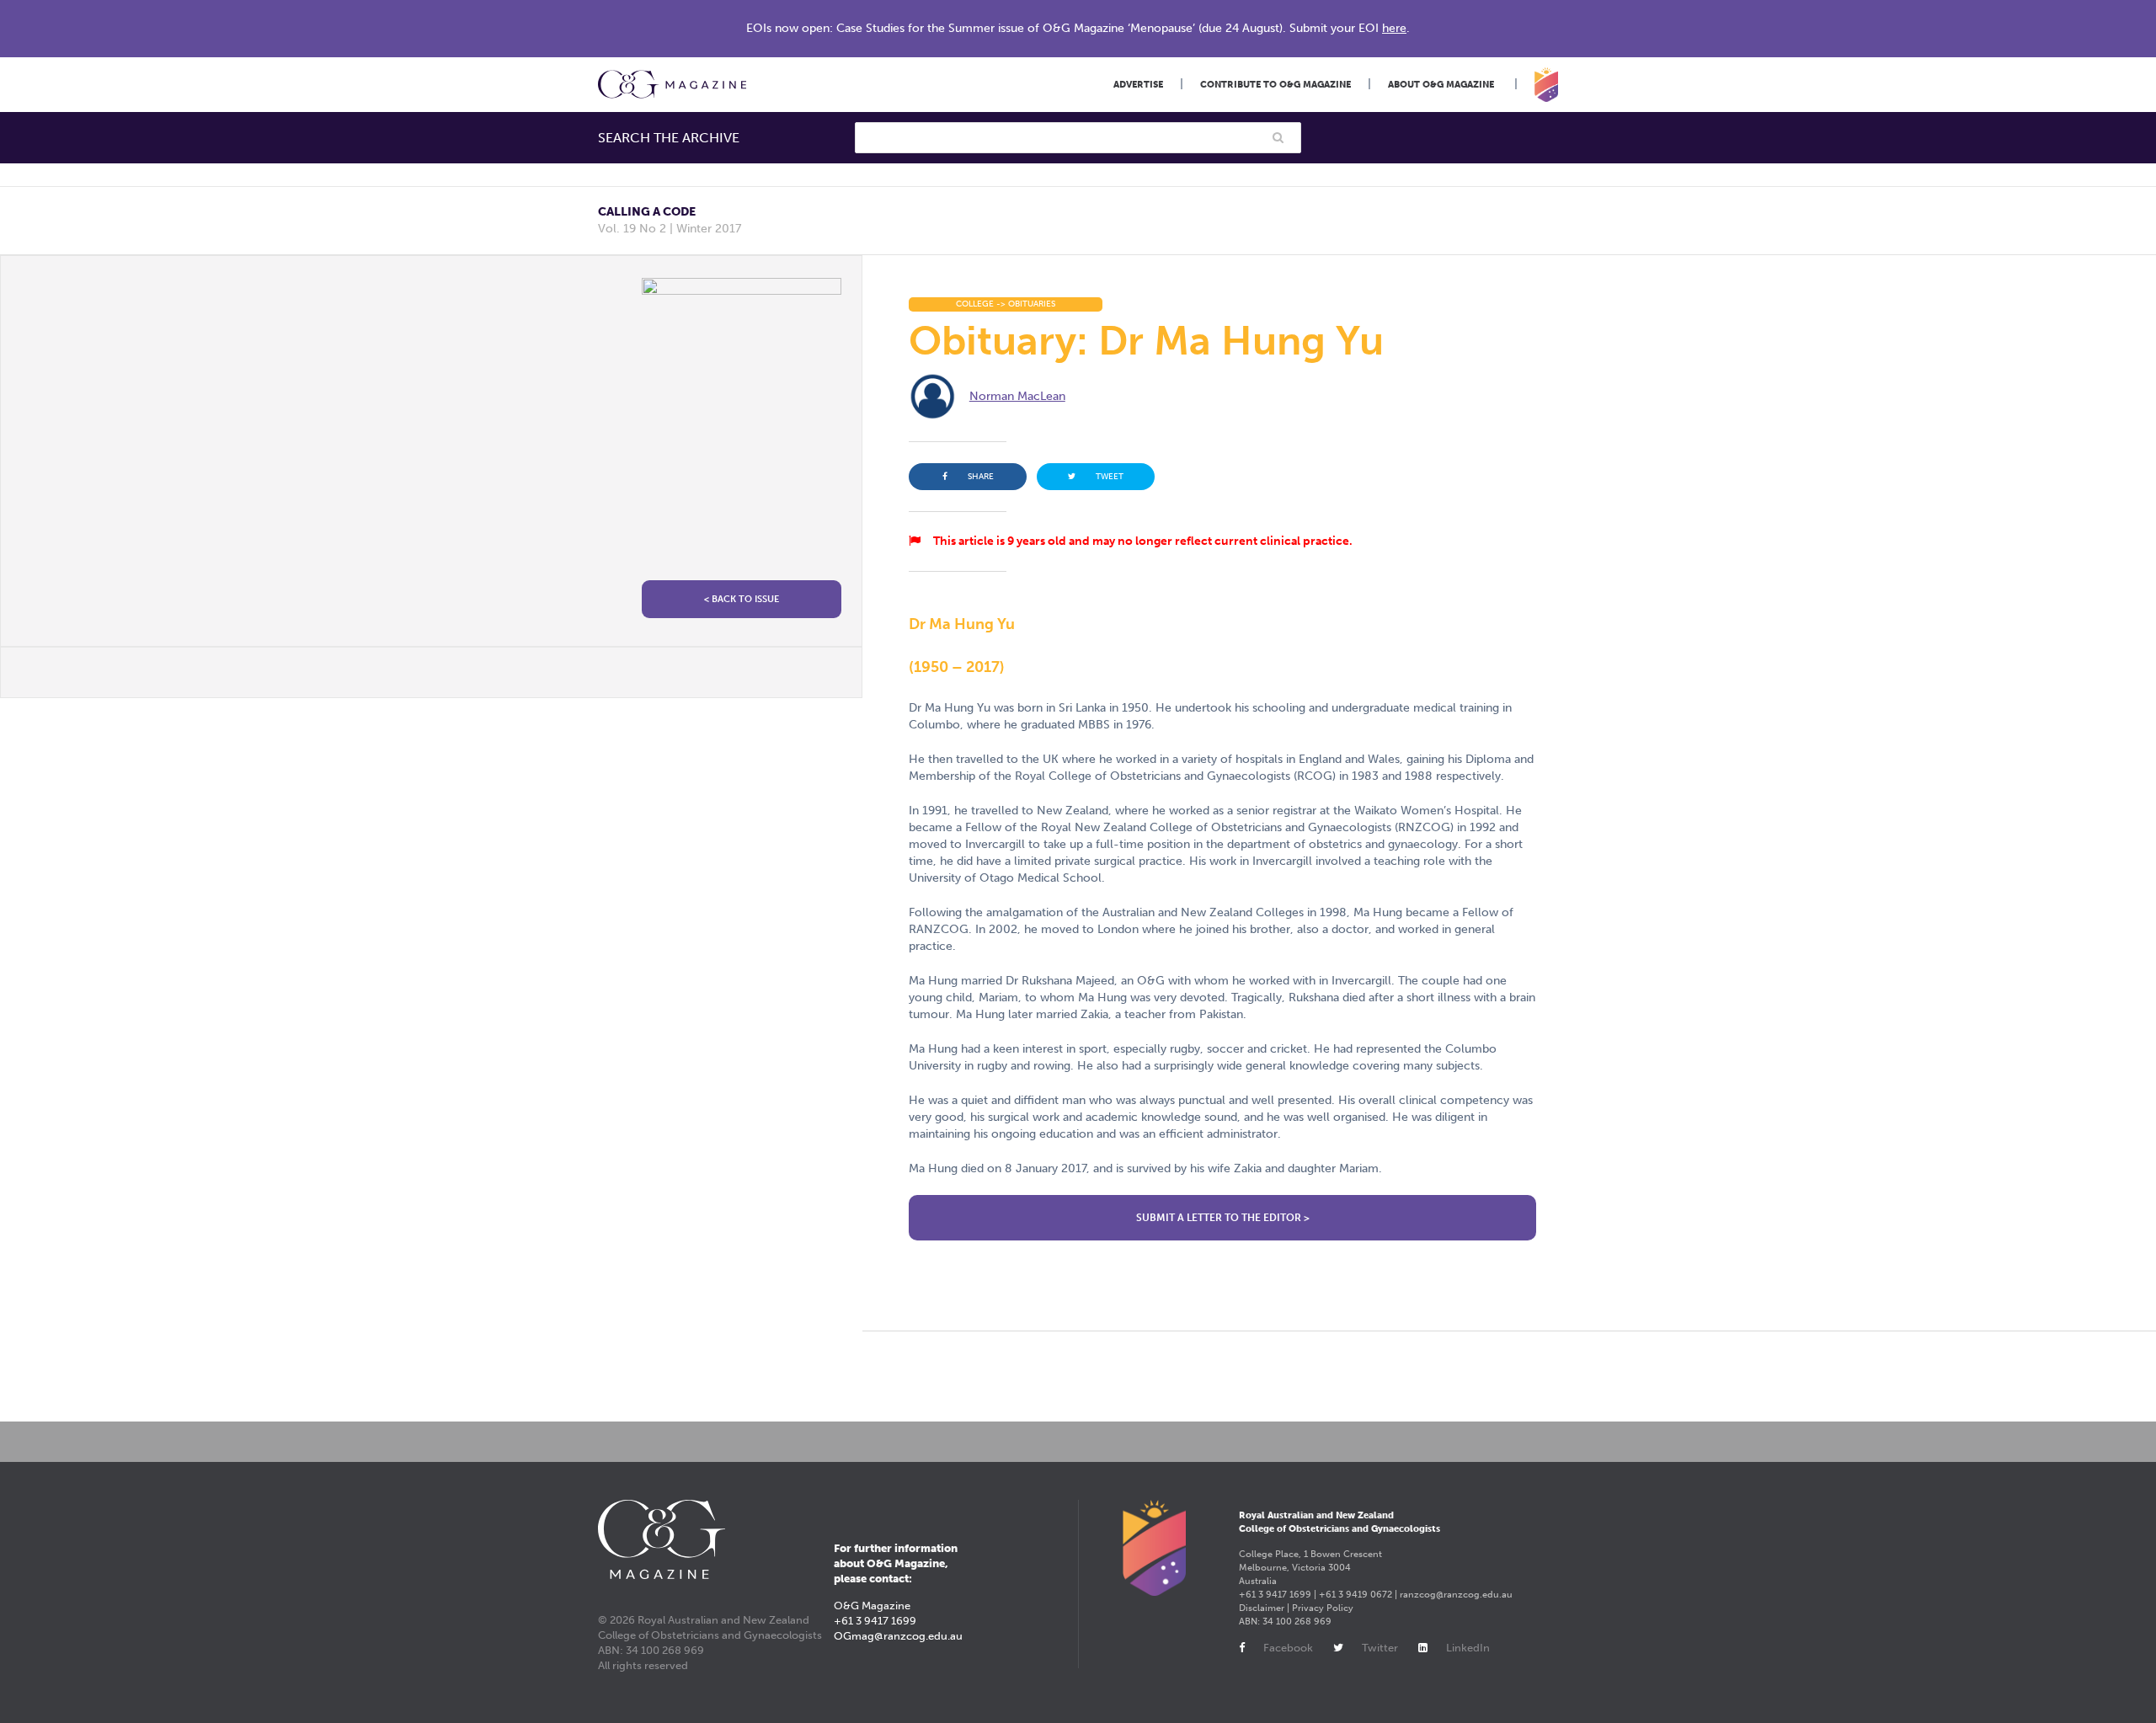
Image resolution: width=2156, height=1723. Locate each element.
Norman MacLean (1017, 396)
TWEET (1110, 477)
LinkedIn (1468, 1648)
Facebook (1288, 1648)
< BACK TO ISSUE (742, 599)
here (1394, 28)
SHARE (981, 477)
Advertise (1138, 85)
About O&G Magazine (1441, 85)
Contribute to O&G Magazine (1275, 85)
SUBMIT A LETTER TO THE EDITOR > (1223, 1218)
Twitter (1380, 1648)
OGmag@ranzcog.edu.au (898, 1636)
